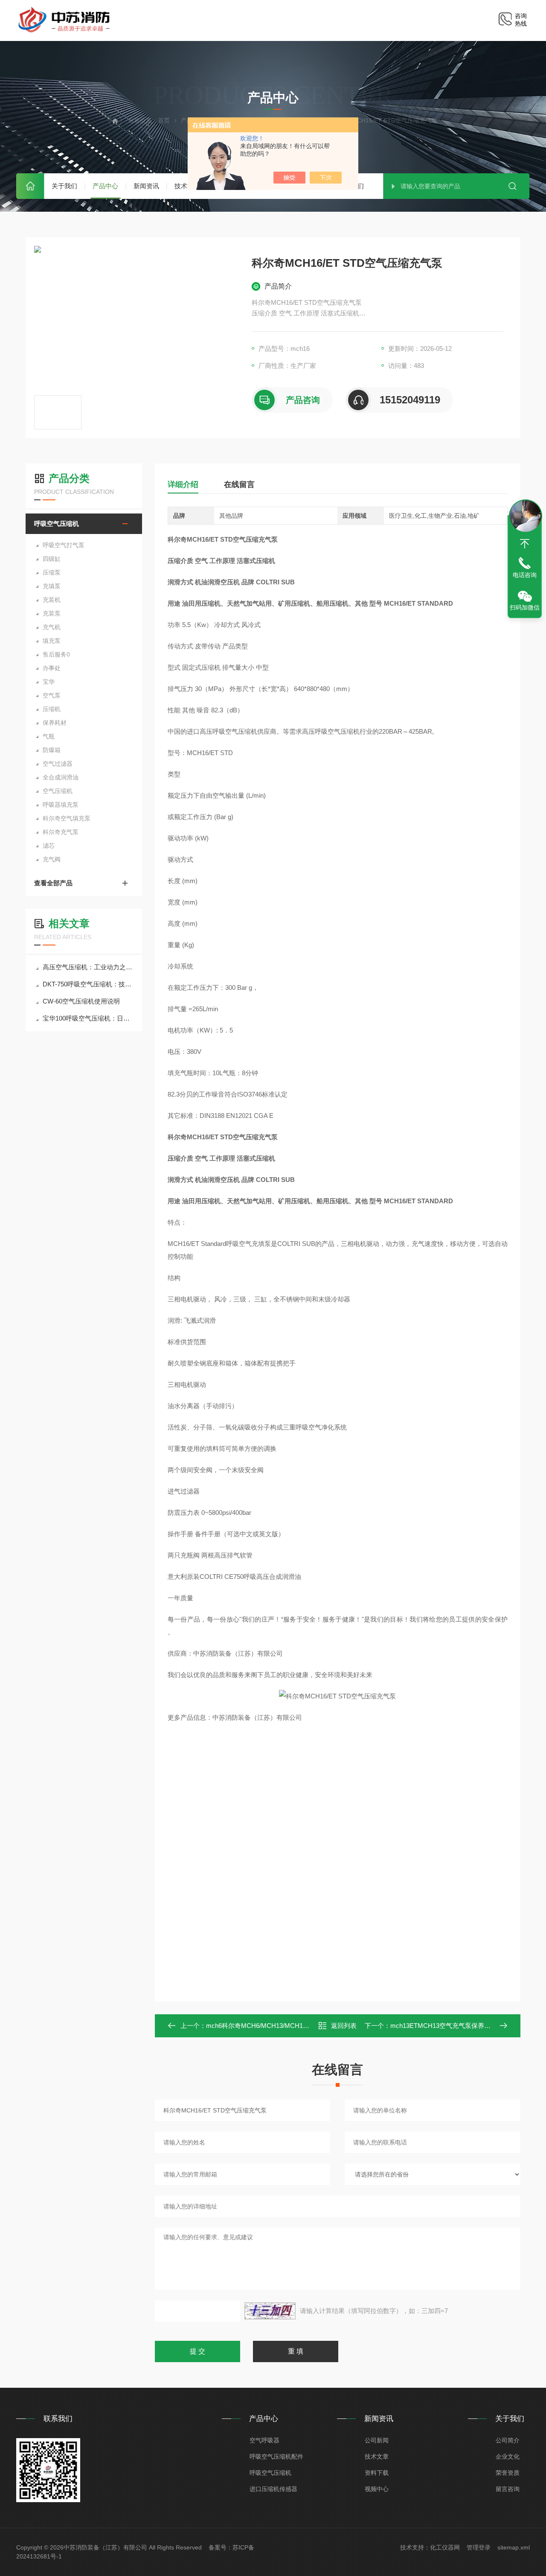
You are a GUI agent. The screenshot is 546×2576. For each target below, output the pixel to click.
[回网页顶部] (525, 544)
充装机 (52, 600)
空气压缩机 (58, 791)
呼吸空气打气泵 (64, 545)
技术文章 (377, 2456)
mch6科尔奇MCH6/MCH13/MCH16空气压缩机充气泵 (282, 2026)
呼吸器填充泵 (61, 805)
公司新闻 (377, 2440)
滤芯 (49, 846)
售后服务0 (56, 654)
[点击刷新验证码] (270, 2311)
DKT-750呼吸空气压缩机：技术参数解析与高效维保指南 (88, 984)
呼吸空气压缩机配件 (276, 2456)
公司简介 (508, 2440)
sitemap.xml (514, 2547)
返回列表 (344, 2026)
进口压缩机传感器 (273, 2489)
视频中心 (377, 2489)
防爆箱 (52, 750)
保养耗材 (55, 723)
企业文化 (508, 2456)
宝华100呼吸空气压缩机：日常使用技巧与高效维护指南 (88, 1018)
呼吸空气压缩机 (57, 524)
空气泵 (52, 695)
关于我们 (64, 186)
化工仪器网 (445, 2547)
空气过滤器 (58, 764)
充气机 (52, 627)
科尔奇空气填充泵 (67, 818)
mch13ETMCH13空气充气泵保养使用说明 (450, 2026)
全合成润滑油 (61, 777)
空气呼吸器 (264, 2440)
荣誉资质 (508, 2473)
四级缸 (52, 559)
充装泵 (52, 613)
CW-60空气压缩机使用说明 (81, 1001)
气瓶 (49, 736)
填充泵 (52, 641)
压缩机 (52, 709)
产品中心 (105, 186)
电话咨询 (525, 575)
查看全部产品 (53, 883)
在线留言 (239, 484)
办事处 (52, 668)
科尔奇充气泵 (61, 832)
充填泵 (52, 586)
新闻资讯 (146, 186)
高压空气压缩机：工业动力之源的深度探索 (88, 967)
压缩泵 (52, 572)
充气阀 (52, 859)
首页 (30, 186)
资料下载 (377, 2473)
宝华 (49, 682)
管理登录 (479, 2547)
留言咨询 (508, 2489)
